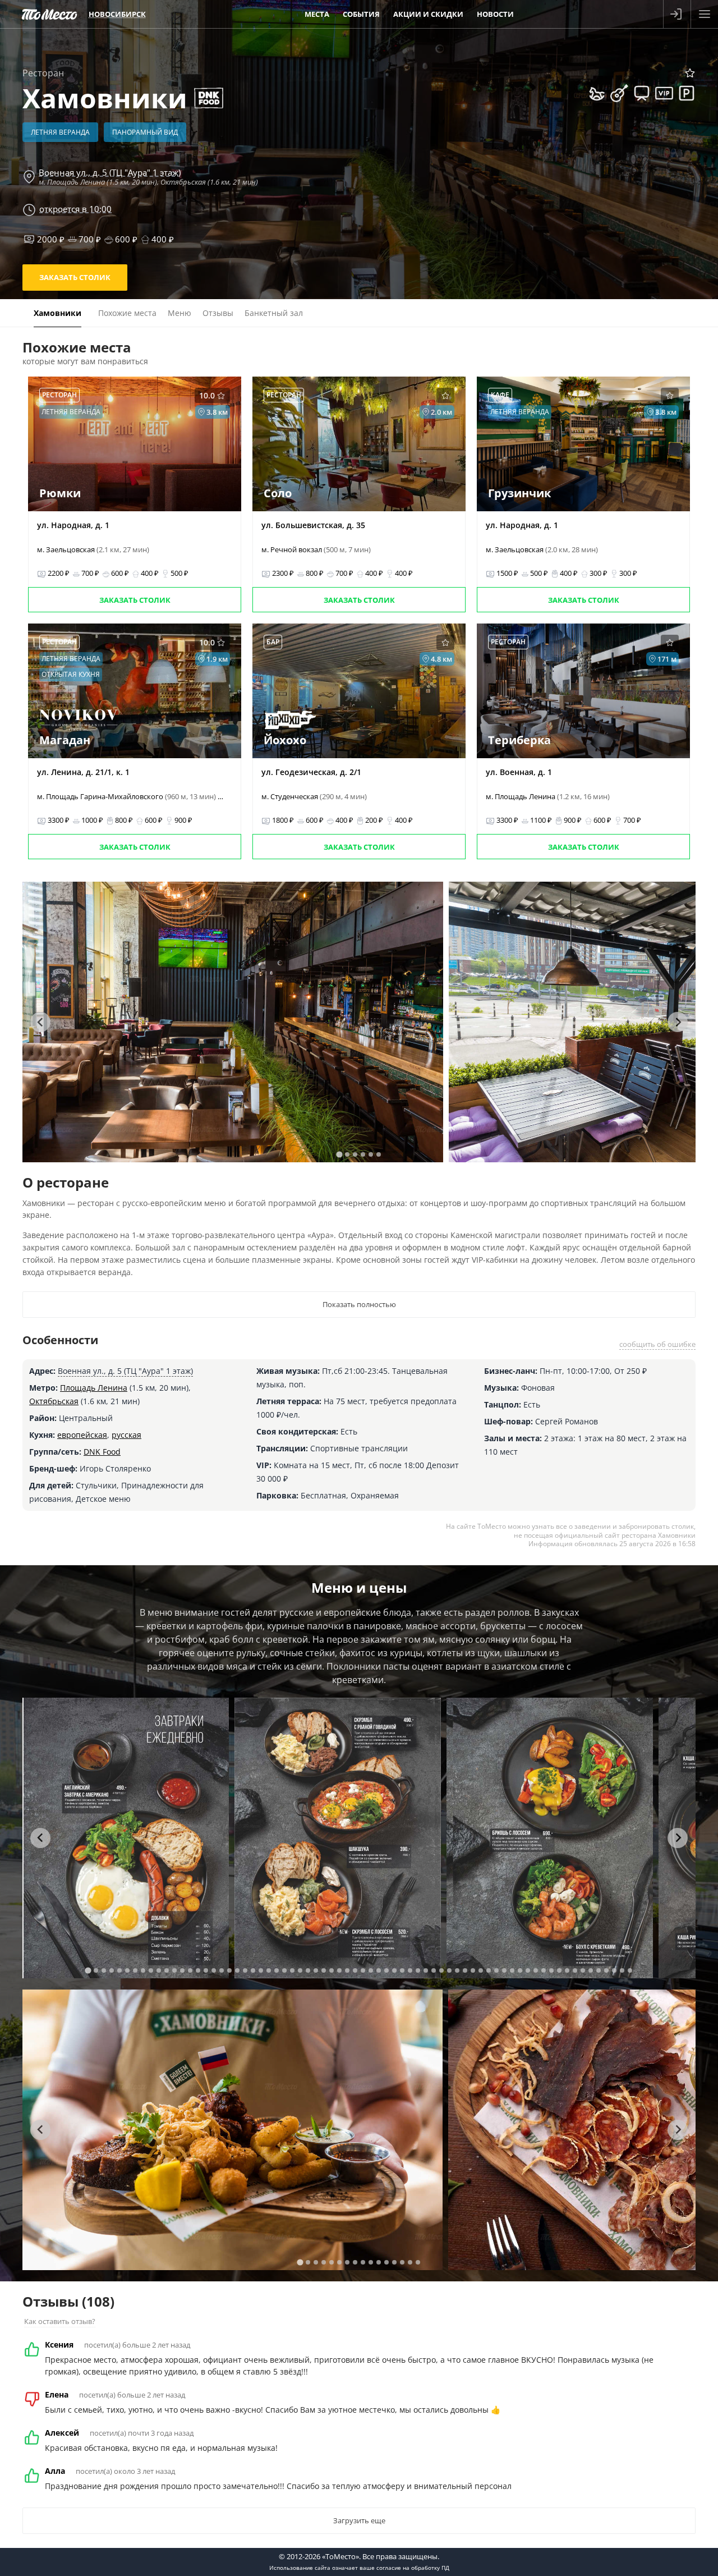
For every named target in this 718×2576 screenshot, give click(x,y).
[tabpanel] (233, 1022)
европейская (82, 1435)
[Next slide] (678, 1022)
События (361, 14)
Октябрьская (54, 1401)
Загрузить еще (359, 2520)
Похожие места (127, 313)
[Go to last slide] (40, 1022)
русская (126, 1435)
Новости (495, 14)
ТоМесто (49, 14)
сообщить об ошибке (657, 1344)
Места (317, 14)
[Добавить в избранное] (690, 73)
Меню (179, 313)
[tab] (339, 1154)
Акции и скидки (428, 14)
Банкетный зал (274, 313)
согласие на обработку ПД (413, 2568)
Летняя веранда (60, 132)
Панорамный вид (145, 132)
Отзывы (218, 313)
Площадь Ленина (94, 1388)
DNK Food (102, 1452)
